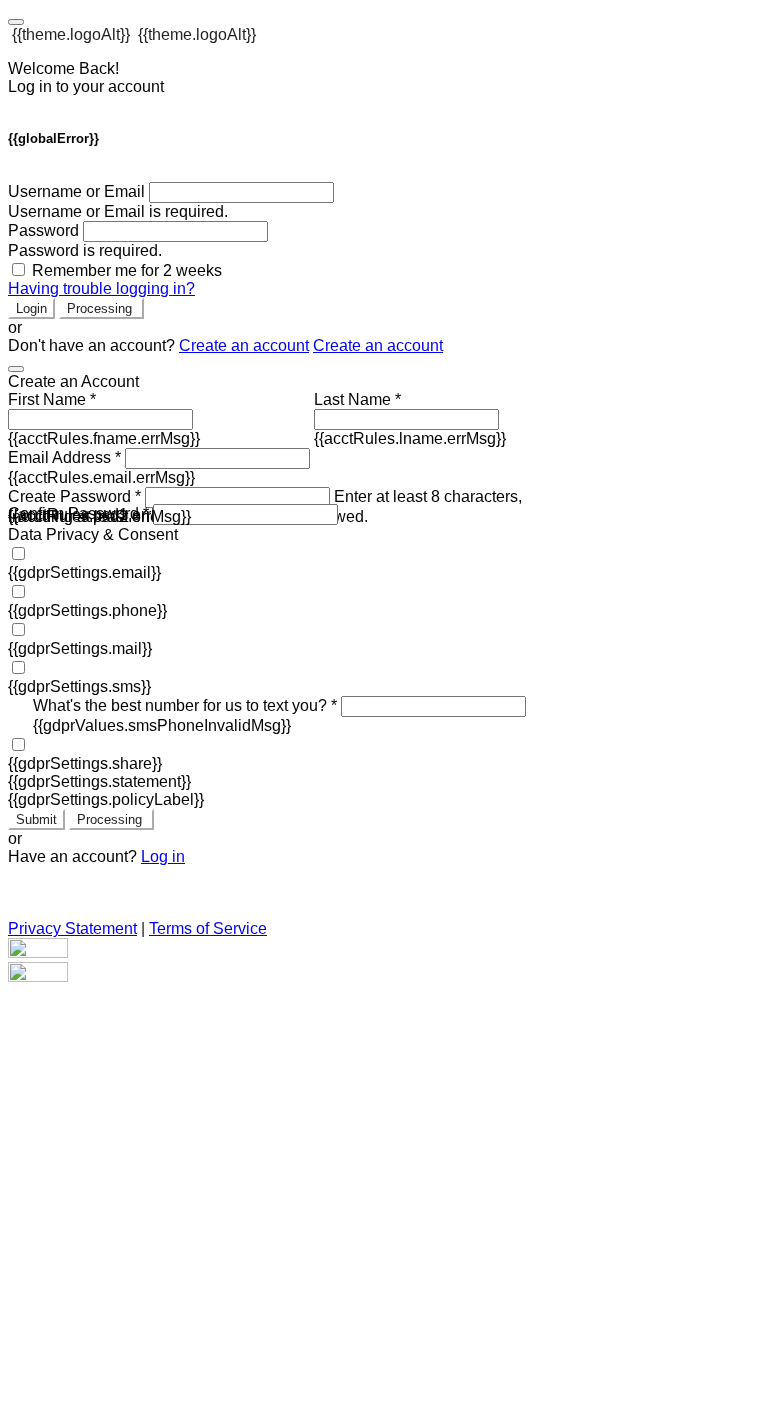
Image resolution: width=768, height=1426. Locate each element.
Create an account (244, 345)
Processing (101, 308)
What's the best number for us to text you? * (185, 705)
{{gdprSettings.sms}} (79, 686)
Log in (163, 856)
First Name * (52, 399)
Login (31, 308)
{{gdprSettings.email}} (84, 572)
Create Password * (74, 496)
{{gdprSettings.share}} (85, 763)
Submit (36, 819)
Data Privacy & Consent (93, 534)
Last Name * (357, 399)
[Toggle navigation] (16, 22)
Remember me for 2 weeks (127, 270)
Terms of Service (208, 928)
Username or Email (76, 191)
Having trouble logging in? (101, 288)
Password (43, 230)
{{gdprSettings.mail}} (80, 648)
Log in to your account (86, 86)
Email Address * (64, 457)
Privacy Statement (72, 928)
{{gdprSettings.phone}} (87, 610)
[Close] (16, 369)
